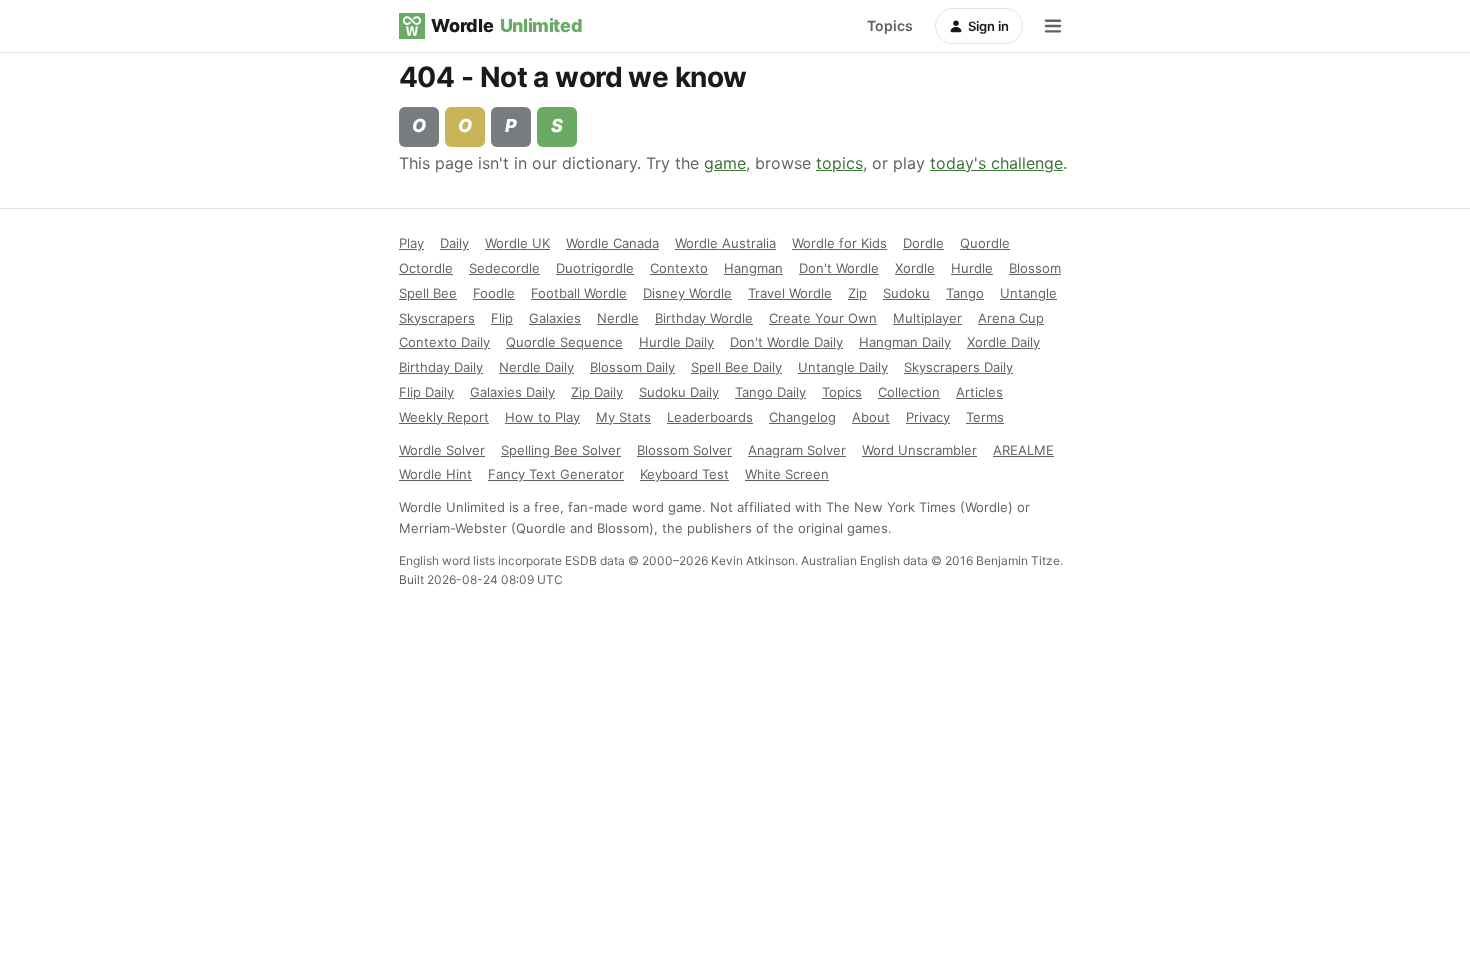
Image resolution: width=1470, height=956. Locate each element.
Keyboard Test (684, 474)
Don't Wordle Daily (786, 342)
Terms (985, 417)
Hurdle (972, 268)
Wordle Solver (442, 450)
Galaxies (555, 318)
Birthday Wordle (704, 318)
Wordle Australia (725, 243)
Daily (454, 243)
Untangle (1028, 293)
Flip (502, 318)
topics (839, 163)
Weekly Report (444, 417)
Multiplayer (927, 318)
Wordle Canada (612, 243)
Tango (965, 293)
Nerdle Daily (536, 367)
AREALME (1023, 450)
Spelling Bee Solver (561, 450)
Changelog (802, 417)
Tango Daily (770, 392)
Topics (890, 25)
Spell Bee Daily (736, 367)
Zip (857, 293)
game (725, 163)
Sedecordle (504, 268)
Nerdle (618, 318)
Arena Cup (1011, 318)
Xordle (915, 268)
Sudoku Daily (679, 392)
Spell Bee (428, 293)
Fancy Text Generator (556, 474)
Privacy (928, 417)
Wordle (506, 25)
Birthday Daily (441, 367)
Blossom (1035, 268)
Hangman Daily (905, 342)
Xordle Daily (1003, 342)
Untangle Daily (843, 367)
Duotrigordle (595, 268)
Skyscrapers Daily (958, 367)
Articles (979, 392)
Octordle (426, 268)
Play (411, 243)
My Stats (623, 417)
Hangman (753, 268)
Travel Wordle (790, 293)
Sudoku (906, 293)
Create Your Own (823, 318)
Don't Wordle (839, 268)
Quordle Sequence (564, 342)
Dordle (923, 243)
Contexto (679, 268)
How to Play (542, 417)
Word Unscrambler (919, 450)
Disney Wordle (687, 293)
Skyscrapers (437, 318)
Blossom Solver (684, 450)
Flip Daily (426, 392)
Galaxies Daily (512, 392)
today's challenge (996, 163)
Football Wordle (579, 293)
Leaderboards (710, 417)
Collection (909, 392)
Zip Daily (597, 392)
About (871, 417)
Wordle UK (517, 243)
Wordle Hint (435, 474)
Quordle (985, 243)
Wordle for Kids (839, 243)
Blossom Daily (632, 367)
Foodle (494, 293)
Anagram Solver (797, 450)
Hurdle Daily (676, 342)
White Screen (787, 474)
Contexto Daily (444, 342)
